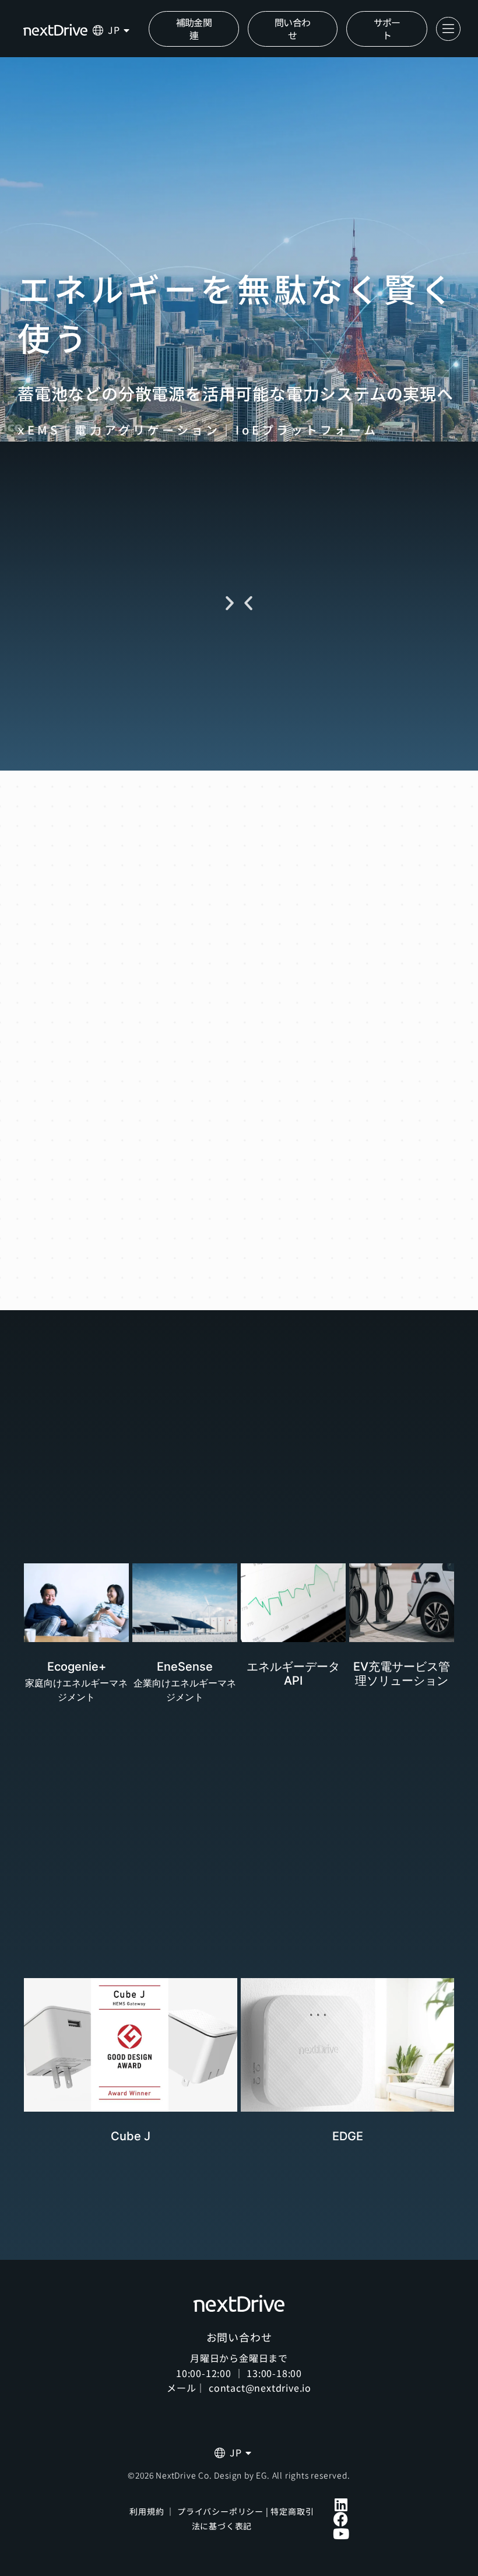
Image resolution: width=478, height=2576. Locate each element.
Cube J (131, 2136)
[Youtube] (341, 2534)
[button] (248, 603)
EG (261, 2475)
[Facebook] (341, 2519)
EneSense (185, 1667)
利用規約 (147, 2511)
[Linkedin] (341, 2505)
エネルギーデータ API (293, 1674)
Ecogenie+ (77, 1667)
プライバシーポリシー (220, 2511)
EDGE (348, 2136)
